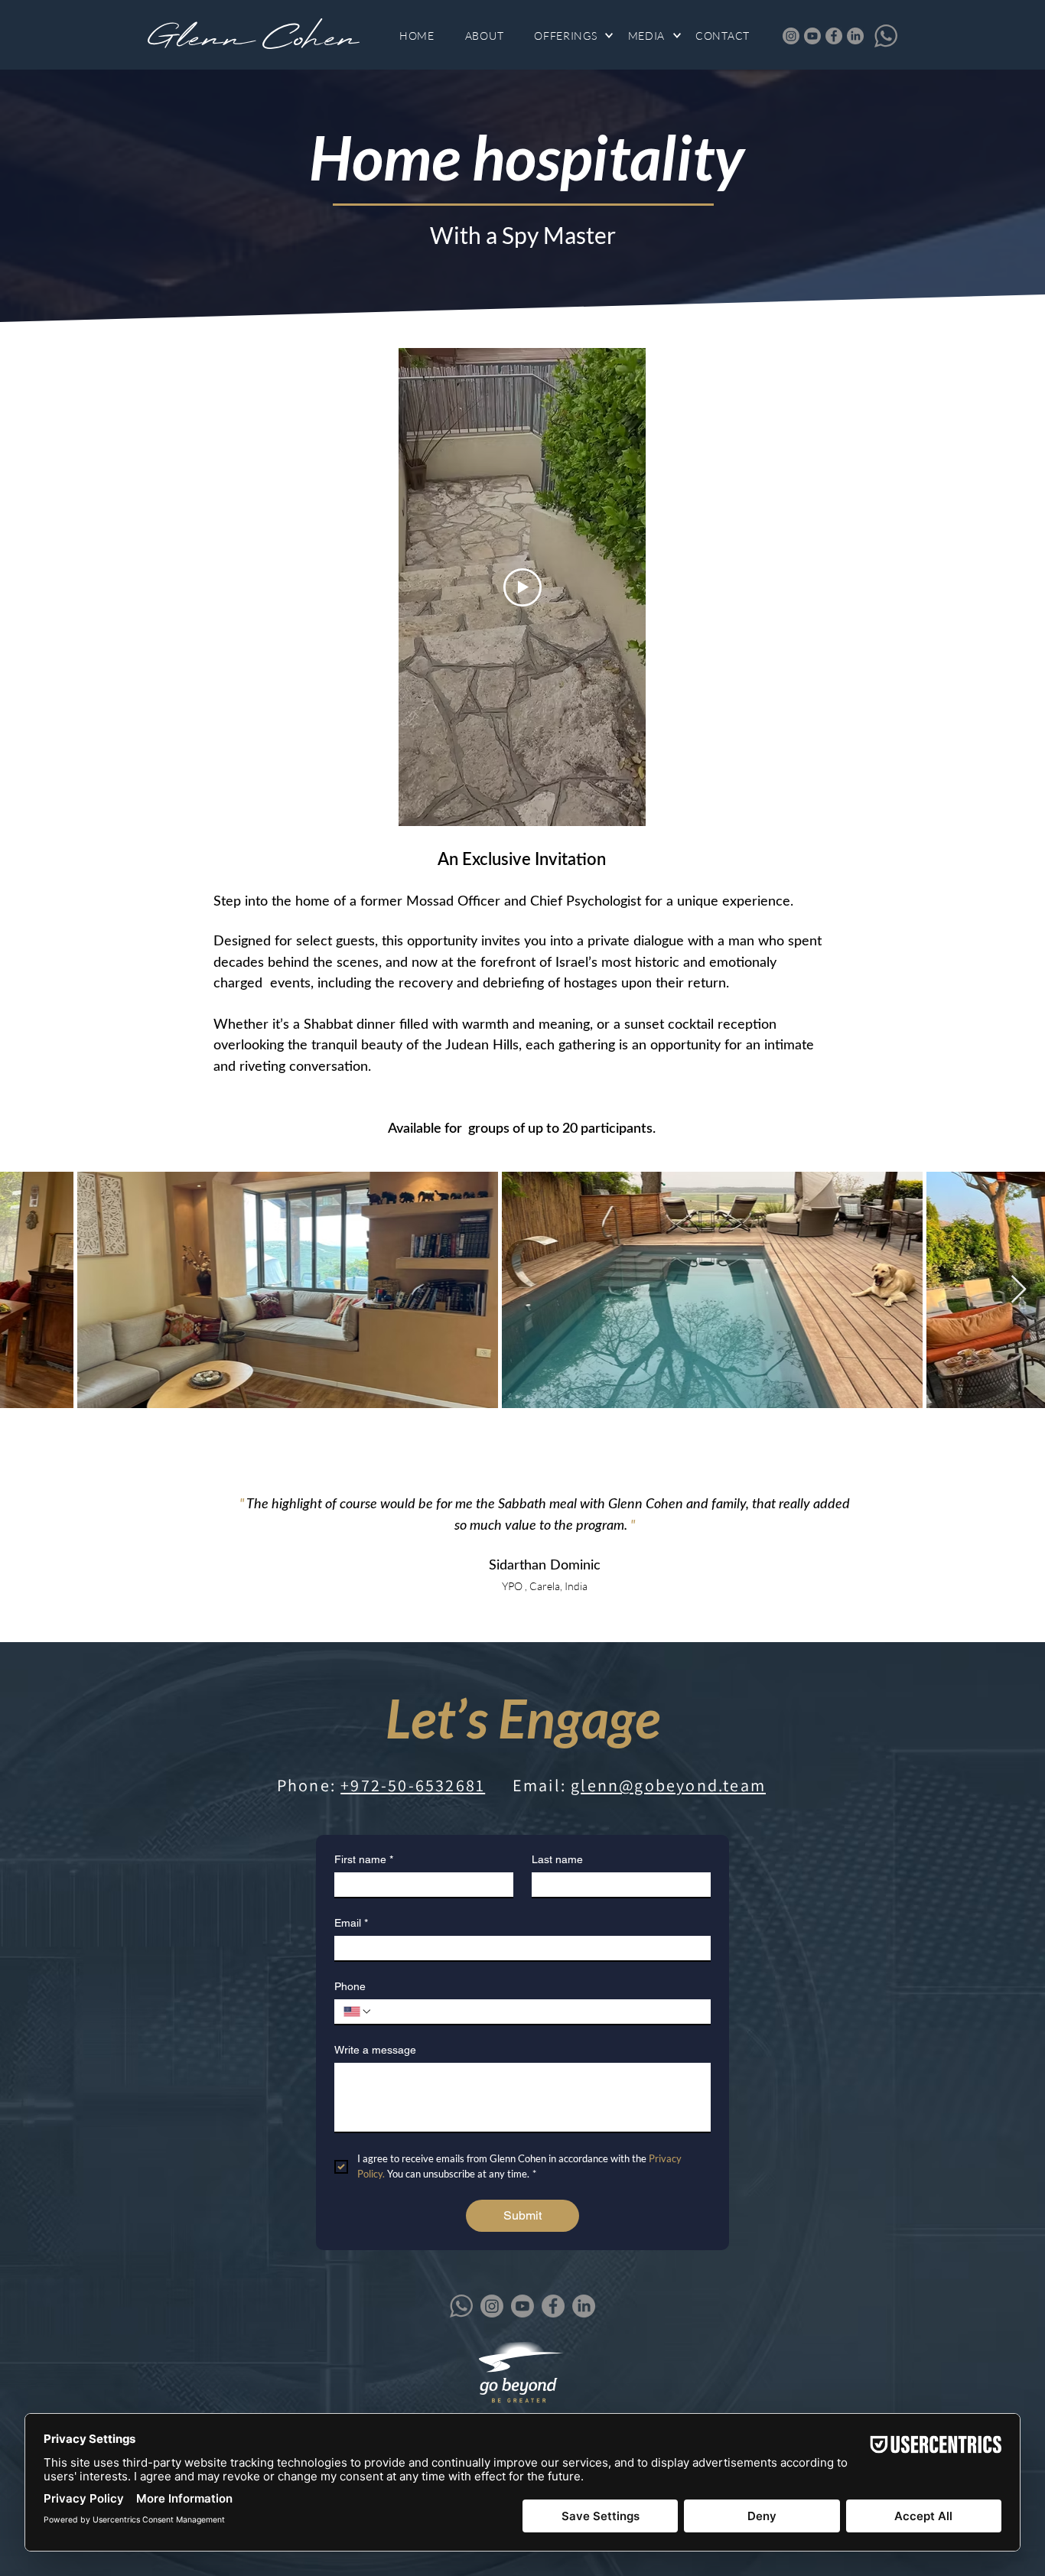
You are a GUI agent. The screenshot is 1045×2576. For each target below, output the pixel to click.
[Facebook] (834, 36)
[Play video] (522, 587)
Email (351, 1923)
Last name (557, 1859)
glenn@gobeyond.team (668, 1785)
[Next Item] (1019, 1290)
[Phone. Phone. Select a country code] (358, 2012)
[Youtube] (812, 36)
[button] (573, 36)
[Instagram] (791, 36)
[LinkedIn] (855, 36)
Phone (350, 1986)
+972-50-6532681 (413, 1785)
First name (364, 1859)
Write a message (375, 2050)
